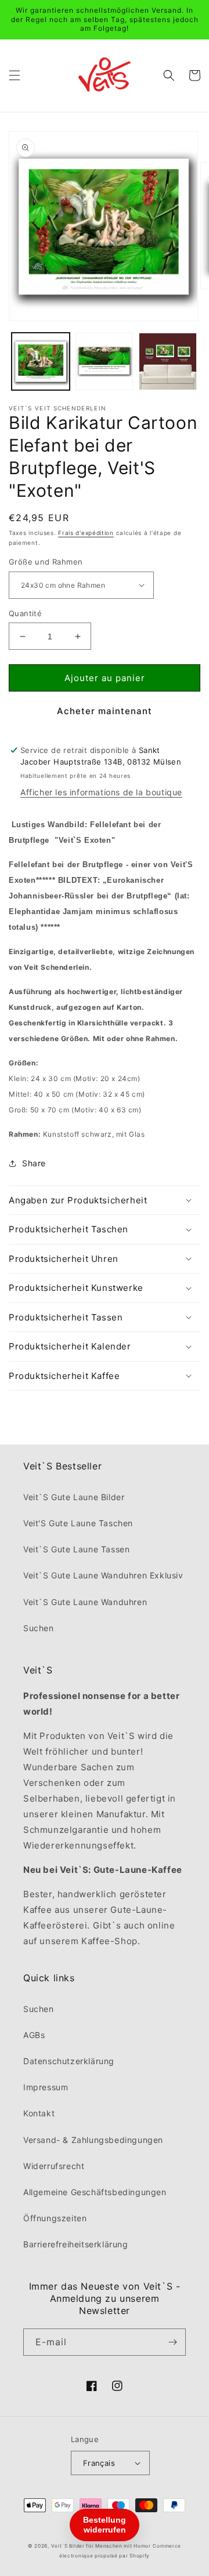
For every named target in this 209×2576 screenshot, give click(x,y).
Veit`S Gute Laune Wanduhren (85, 1602)
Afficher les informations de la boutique (101, 792)
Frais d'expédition (86, 533)
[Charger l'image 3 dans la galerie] (105, 362)
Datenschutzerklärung (69, 2061)
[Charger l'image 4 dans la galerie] (168, 362)
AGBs (34, 2035)
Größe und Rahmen (46, 562)
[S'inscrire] (172, 2342)
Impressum (46, 2087)
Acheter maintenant (105, 711)
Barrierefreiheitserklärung (76, 2244)
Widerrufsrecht (54, 2166)
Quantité (25, 613)
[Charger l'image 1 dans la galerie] (41, 362)
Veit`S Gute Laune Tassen (76, 1549)
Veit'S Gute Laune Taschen (78, 1523)
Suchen (39, 1628)
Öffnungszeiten (55, 2218)
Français (99, 2463)
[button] (15, 75)
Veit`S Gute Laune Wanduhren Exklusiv (103, 1575)
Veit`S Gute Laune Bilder (74, 1497)
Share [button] (34, 1163)
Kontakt (39, 2113)
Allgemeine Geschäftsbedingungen (95, 2192)
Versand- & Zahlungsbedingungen (93, 2140)
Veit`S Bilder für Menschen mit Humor (101, 2546)
